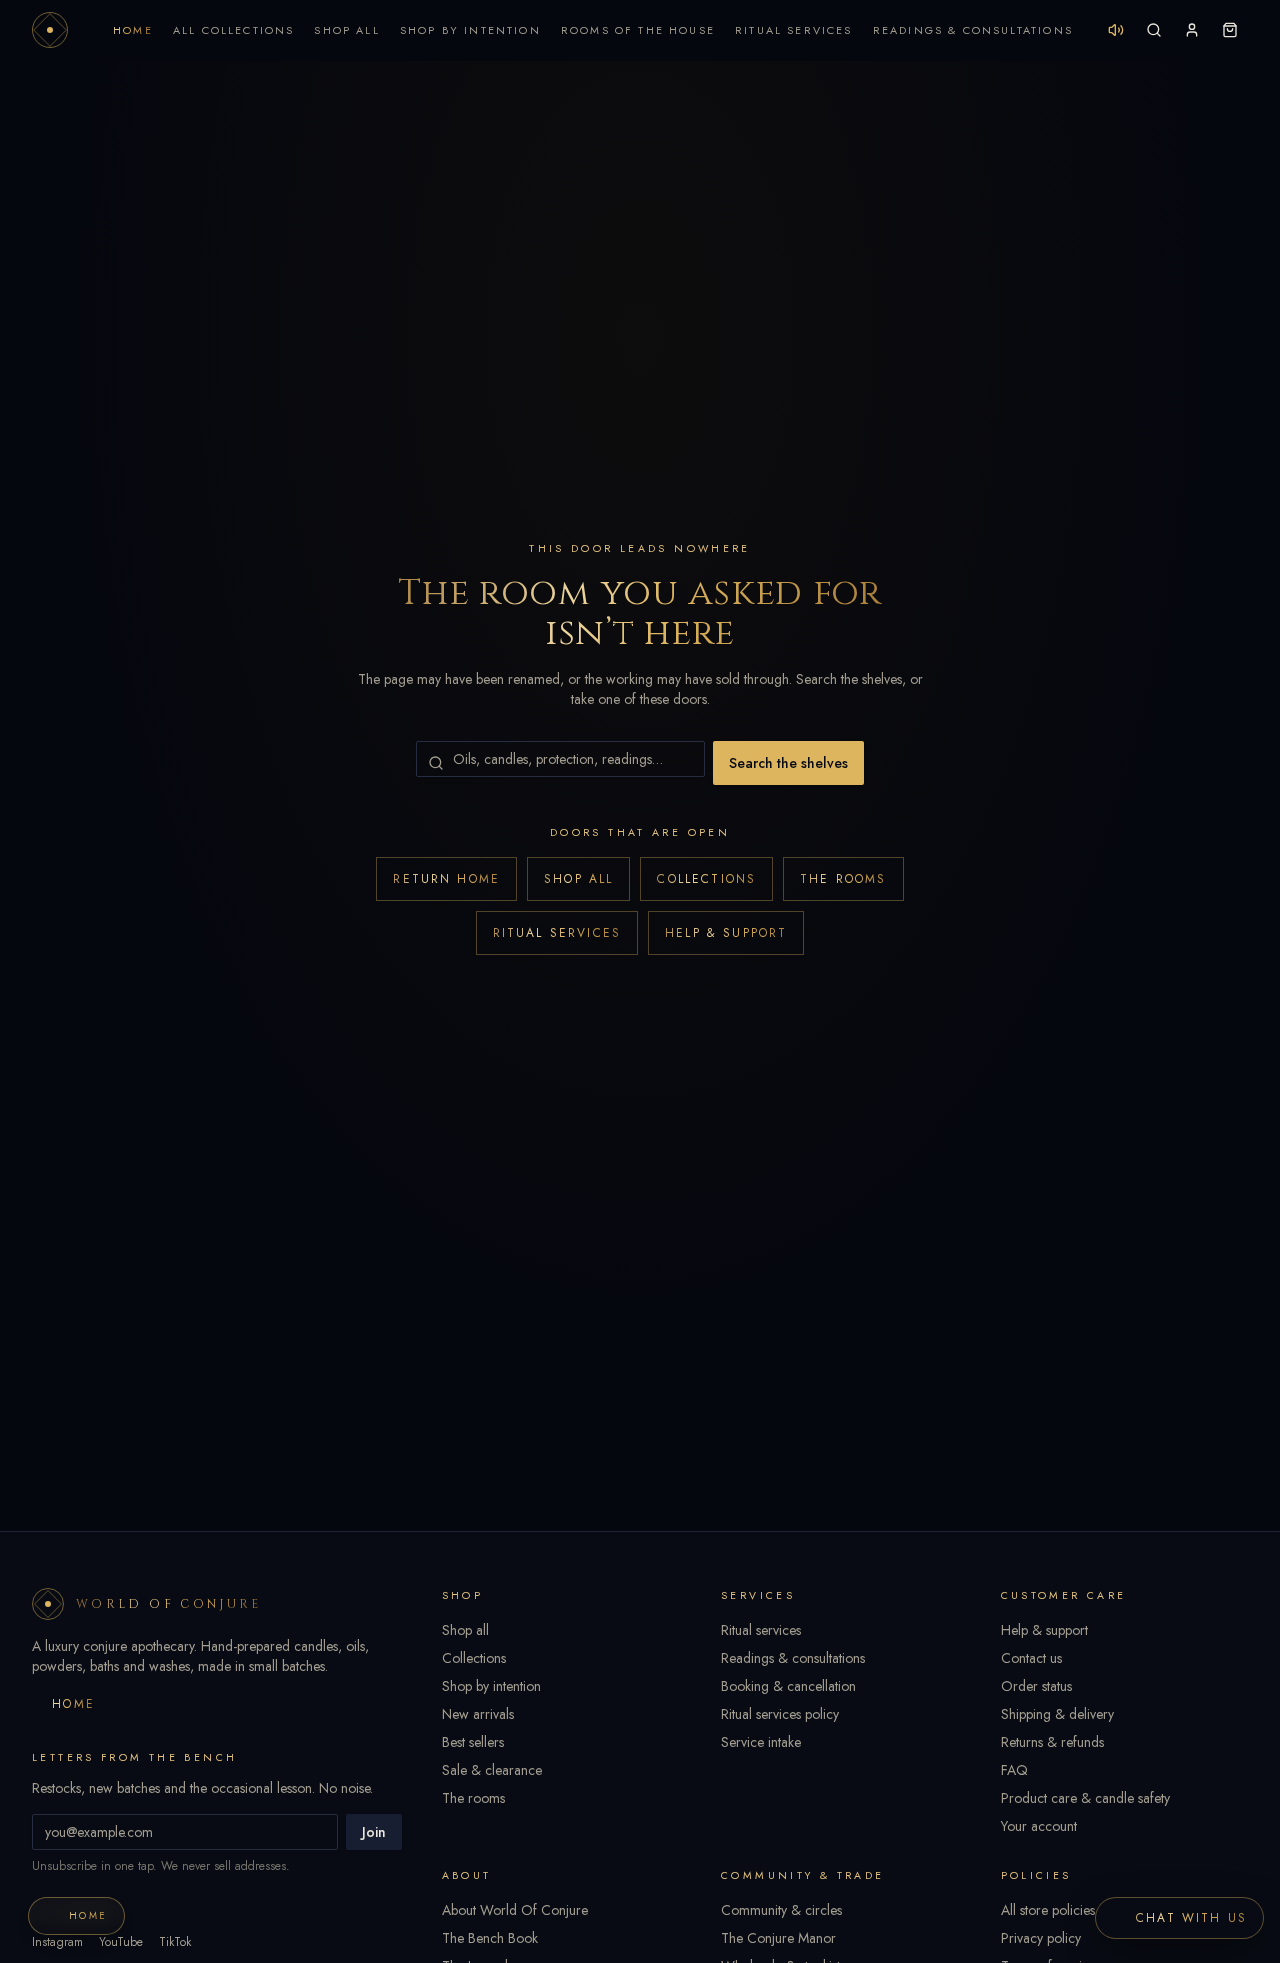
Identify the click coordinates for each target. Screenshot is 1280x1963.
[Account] (1192, 30)
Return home (446, 879)
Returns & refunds (1052, 1742)
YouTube (121, 1942)
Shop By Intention (470, 30)
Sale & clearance (492, 1770)
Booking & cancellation (788, 1686)
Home (133, 30)
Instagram (57, 1942)
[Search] (1154, 30)
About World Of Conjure (515, 1910)
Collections (706, 879)
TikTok (175, 1942)
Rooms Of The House (638, 30)
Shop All (346, 30)
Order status (1036, 1686)
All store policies (1048, 1910)
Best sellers (473, 1742)
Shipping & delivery (1057, 1714)
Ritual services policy (780, 1714)
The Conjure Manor (778, 1938)
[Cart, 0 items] (1230, 30)
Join (374, 1832)
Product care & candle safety (1085, 1798)
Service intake (761, 1742)
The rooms (843, 879)
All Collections (234, 30)
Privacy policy (1041, 1938)
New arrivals (478, 1714)
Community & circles (781, 1910)
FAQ (1014, 1770)
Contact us (1031, 1658)
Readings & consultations (793, 1658)
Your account (1039, 1826)
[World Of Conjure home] (50, 30)
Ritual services (557, 933)
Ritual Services (794, 30)
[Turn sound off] (1116, 30)
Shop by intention (491, 1686)
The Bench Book (490, 1938)
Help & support (726, 933)
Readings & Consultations (973, 30)
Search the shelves (788, 763)
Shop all (578, 879)
